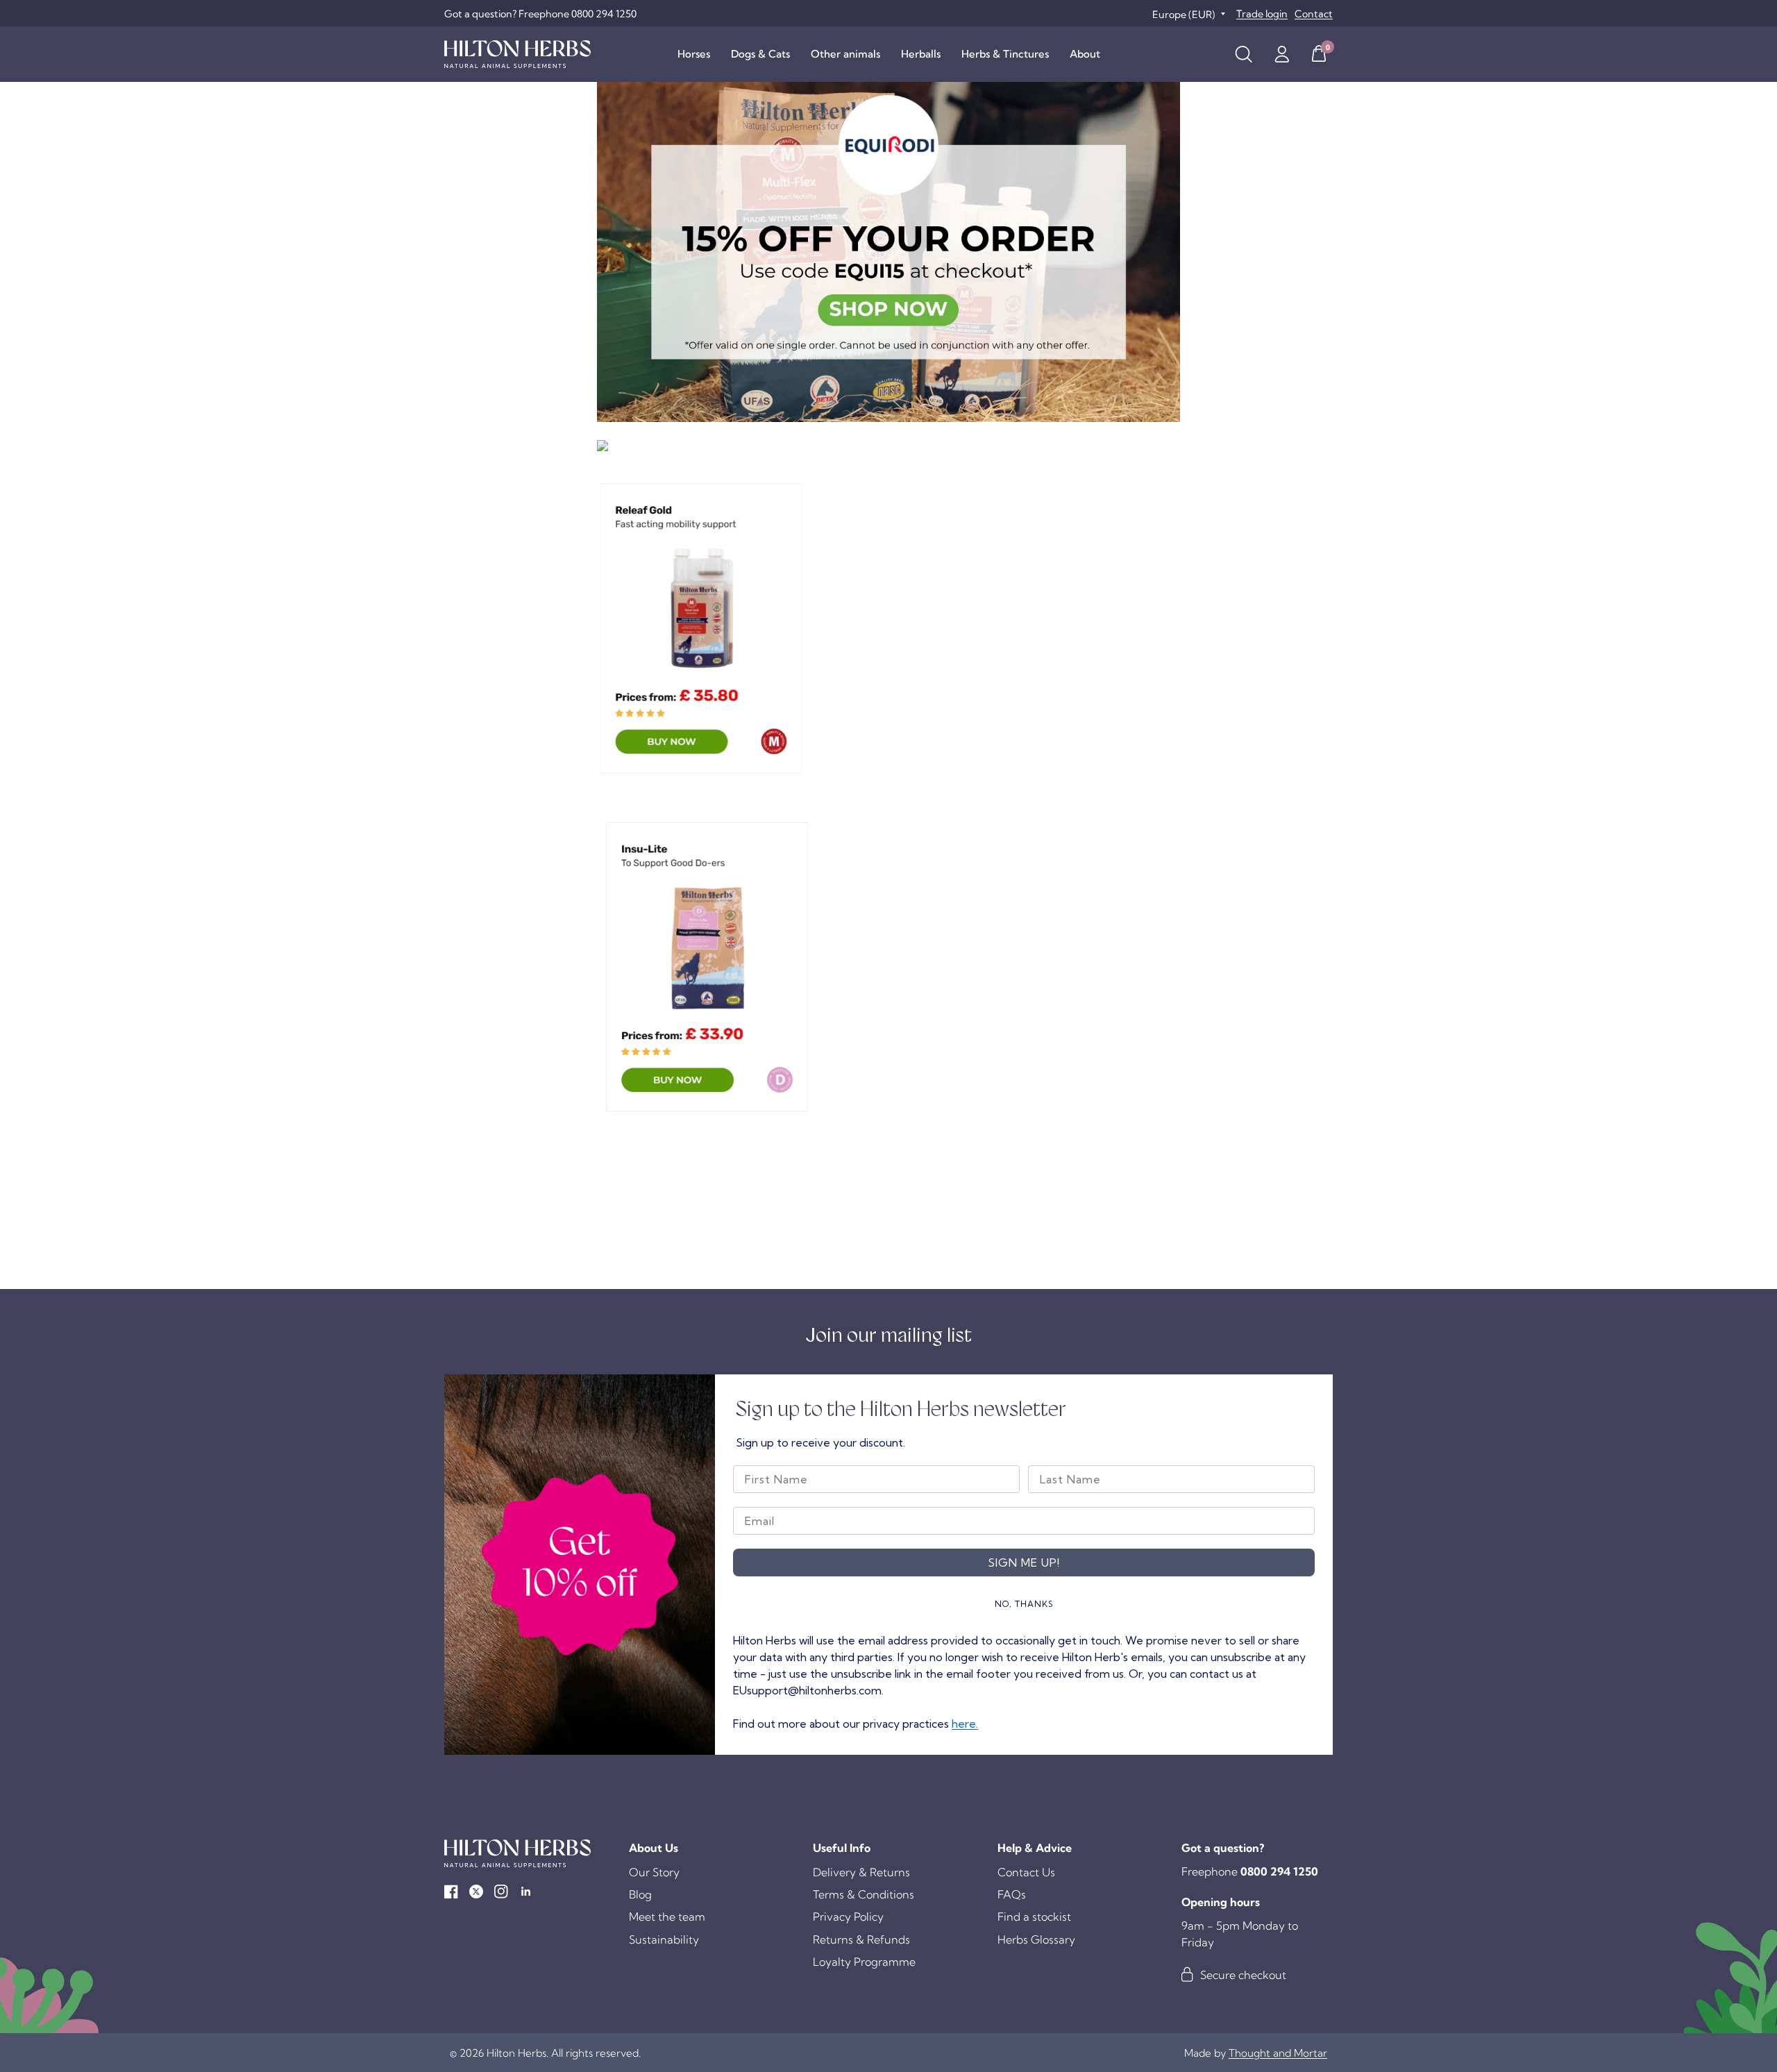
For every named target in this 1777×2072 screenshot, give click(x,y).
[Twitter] (476, 1892)
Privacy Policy (848, 1917)
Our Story (654, 1872)
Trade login (1262, 14)
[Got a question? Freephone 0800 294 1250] (540, 14)
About (1085, 54)
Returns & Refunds (861, 1939)
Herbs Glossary (1036, 1939)
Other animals (845, 54)
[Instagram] (501, 1892)
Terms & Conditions (864, 1894)
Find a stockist (1034, 1917)
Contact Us (1026, 1872)
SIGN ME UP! (1024, 1563)
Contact (1314, 14)
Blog (640, 1894)
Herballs (921, 54)
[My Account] (1282, 54)
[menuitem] (694, 54)
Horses (694, 54)
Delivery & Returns (861, 1872)
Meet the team (667, 1917)
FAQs (1012, 1894)
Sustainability (664, 1939)
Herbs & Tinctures (1005, 54)
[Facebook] (451, 1892)
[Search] (1244, 54)
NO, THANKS (1024, 1604)
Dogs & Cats (760, 54)
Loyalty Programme (864, 1962)
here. (965, 1724)
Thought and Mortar (1278, 2053)
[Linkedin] (526, 1892)
